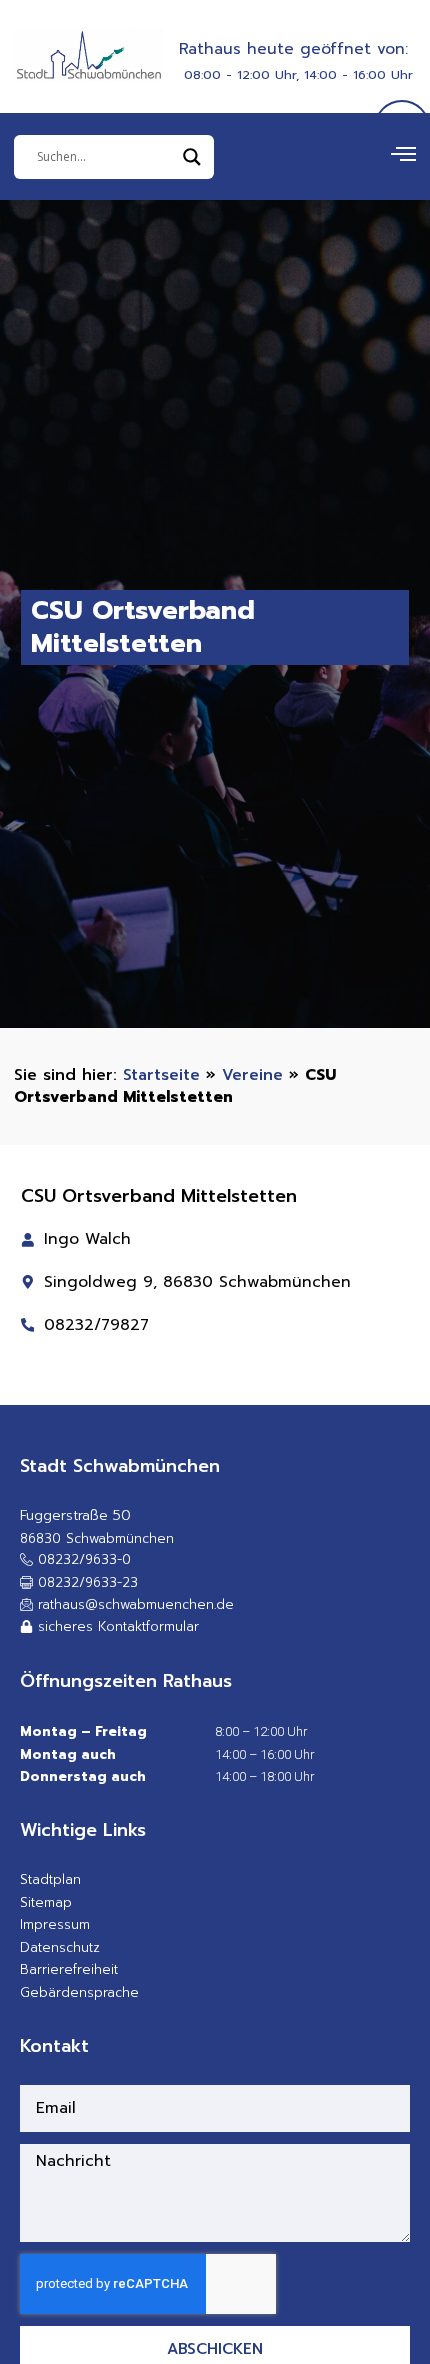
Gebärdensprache (79, 1992)
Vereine (252, 1074)
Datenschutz (60, 1947)
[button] (79, 1583)
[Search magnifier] (192, 157)
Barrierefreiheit (69, 1969)
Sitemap (46, 1902)
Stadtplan (50, 1879)
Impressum (55, 1924)
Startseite (161, 1074)
